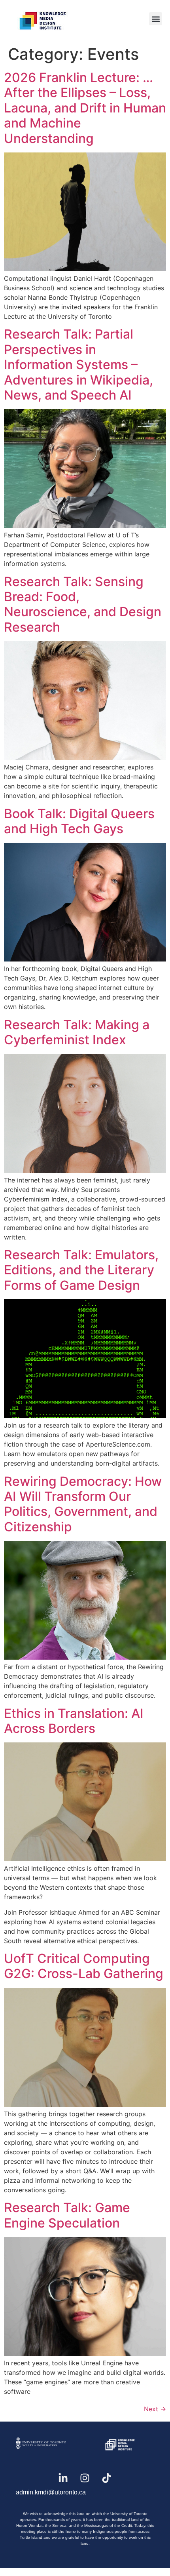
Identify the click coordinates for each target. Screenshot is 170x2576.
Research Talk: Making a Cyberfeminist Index (77, 1032)
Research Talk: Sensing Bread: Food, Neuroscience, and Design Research (83, 604)
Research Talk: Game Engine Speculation (67, 2215)
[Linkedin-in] (63, 2478)
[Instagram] (85, 2478)
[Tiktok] (107, 2478)
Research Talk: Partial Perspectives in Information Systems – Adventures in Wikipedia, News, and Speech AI (78, 365)
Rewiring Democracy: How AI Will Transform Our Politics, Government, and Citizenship (83, 1504)
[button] (156, 19)
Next (155, 2409)
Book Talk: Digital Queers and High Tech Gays (79, 821)
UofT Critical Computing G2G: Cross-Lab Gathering (84, 1966)
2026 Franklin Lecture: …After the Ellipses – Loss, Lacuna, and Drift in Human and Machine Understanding (85, 108)
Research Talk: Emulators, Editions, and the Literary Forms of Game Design (81, 1270)
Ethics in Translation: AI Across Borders (74, 1721)
